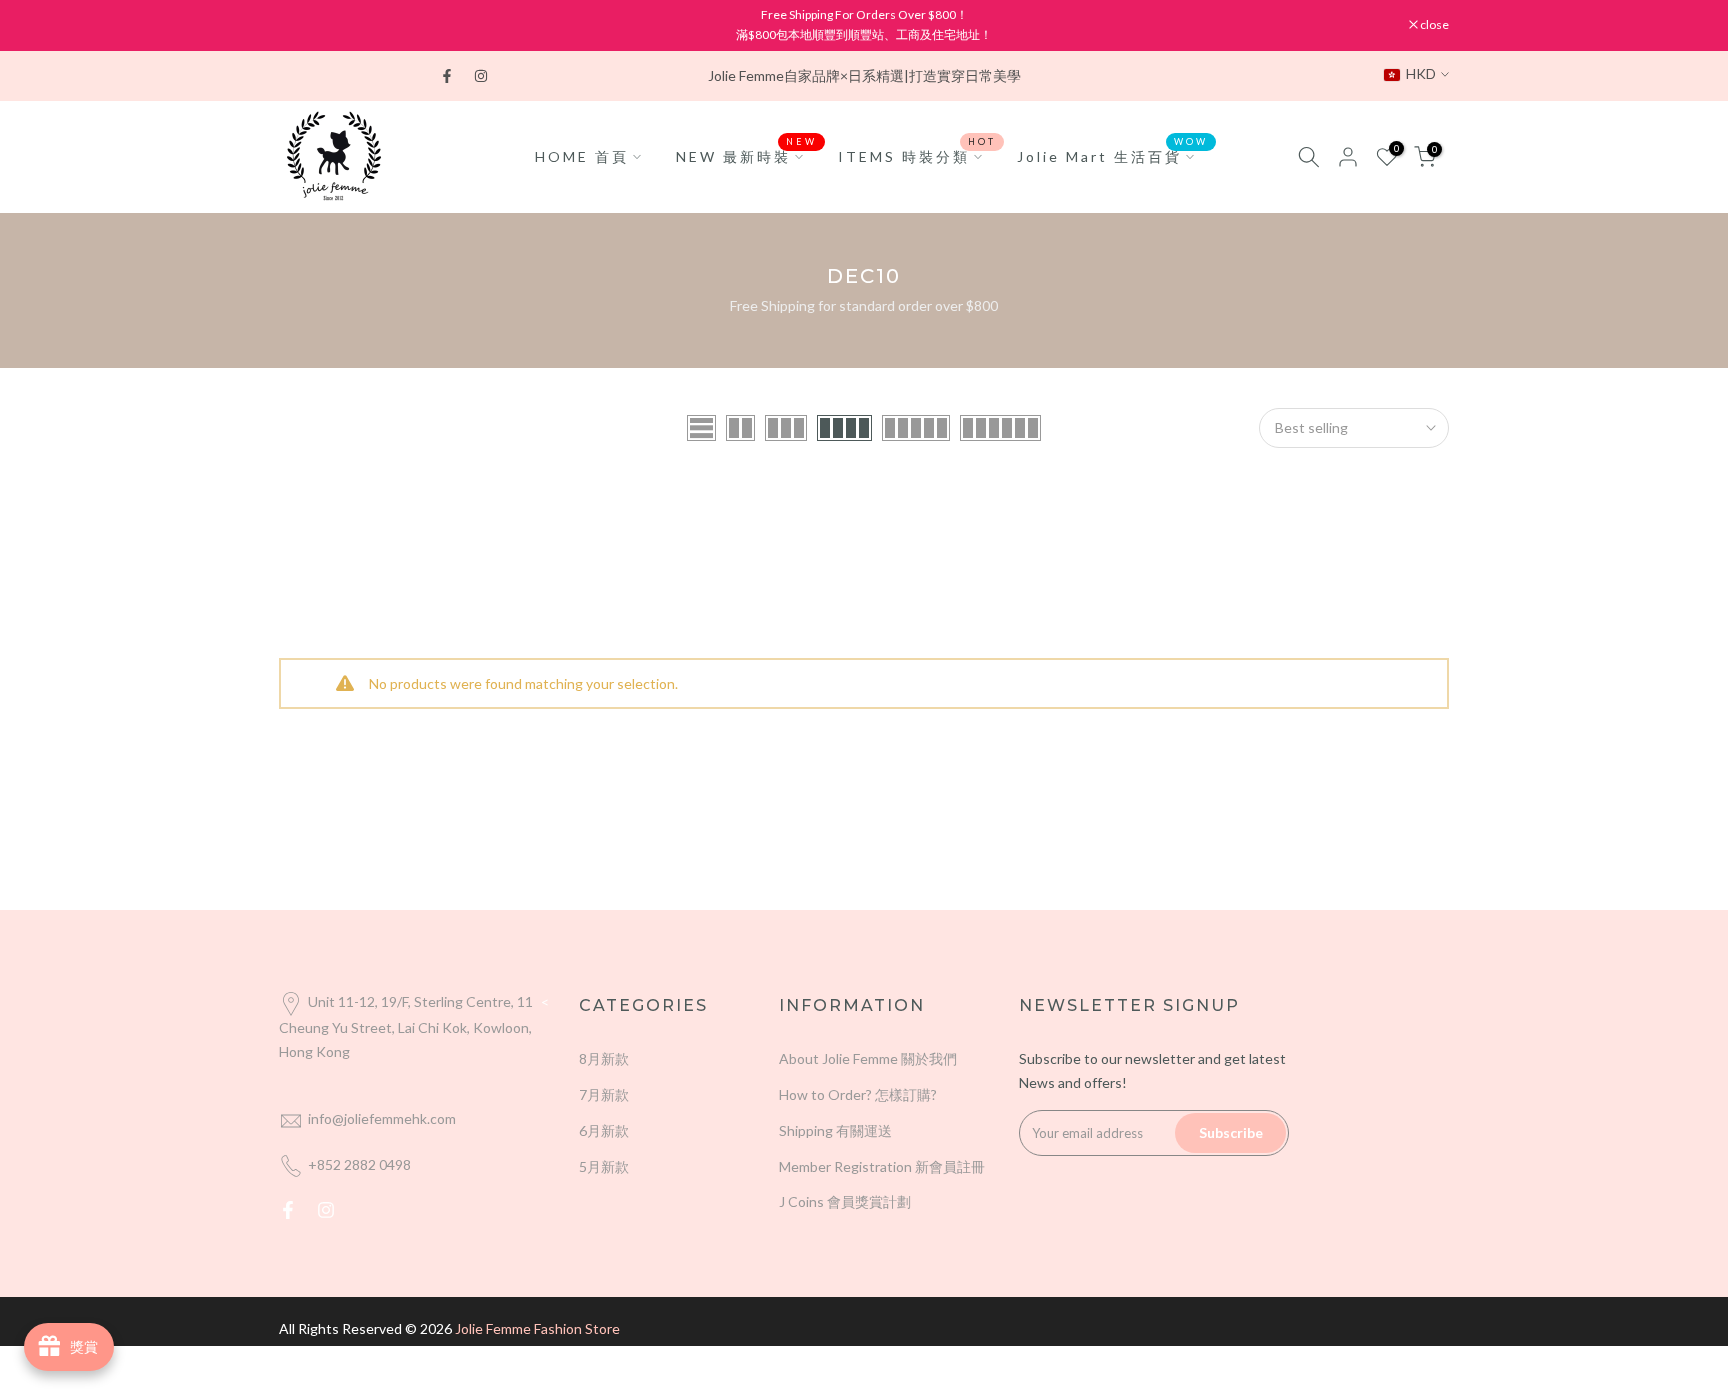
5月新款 (604, 1166)
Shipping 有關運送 (835, 1130)
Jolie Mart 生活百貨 (1113, 155)
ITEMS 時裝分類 (917, 155)
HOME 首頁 (582, 156)
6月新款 (604, 1130)
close (303, 25)
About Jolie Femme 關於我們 (868, 1058)
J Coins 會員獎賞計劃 (845, 1201)
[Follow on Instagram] (481, 76)
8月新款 (604, 1058)
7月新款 (604, 1094)
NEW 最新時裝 (747, 155)
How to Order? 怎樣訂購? (858, 1094)
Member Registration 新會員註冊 (882, 1166)
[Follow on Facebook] (447, 76)
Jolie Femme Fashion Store (537, 1328)
